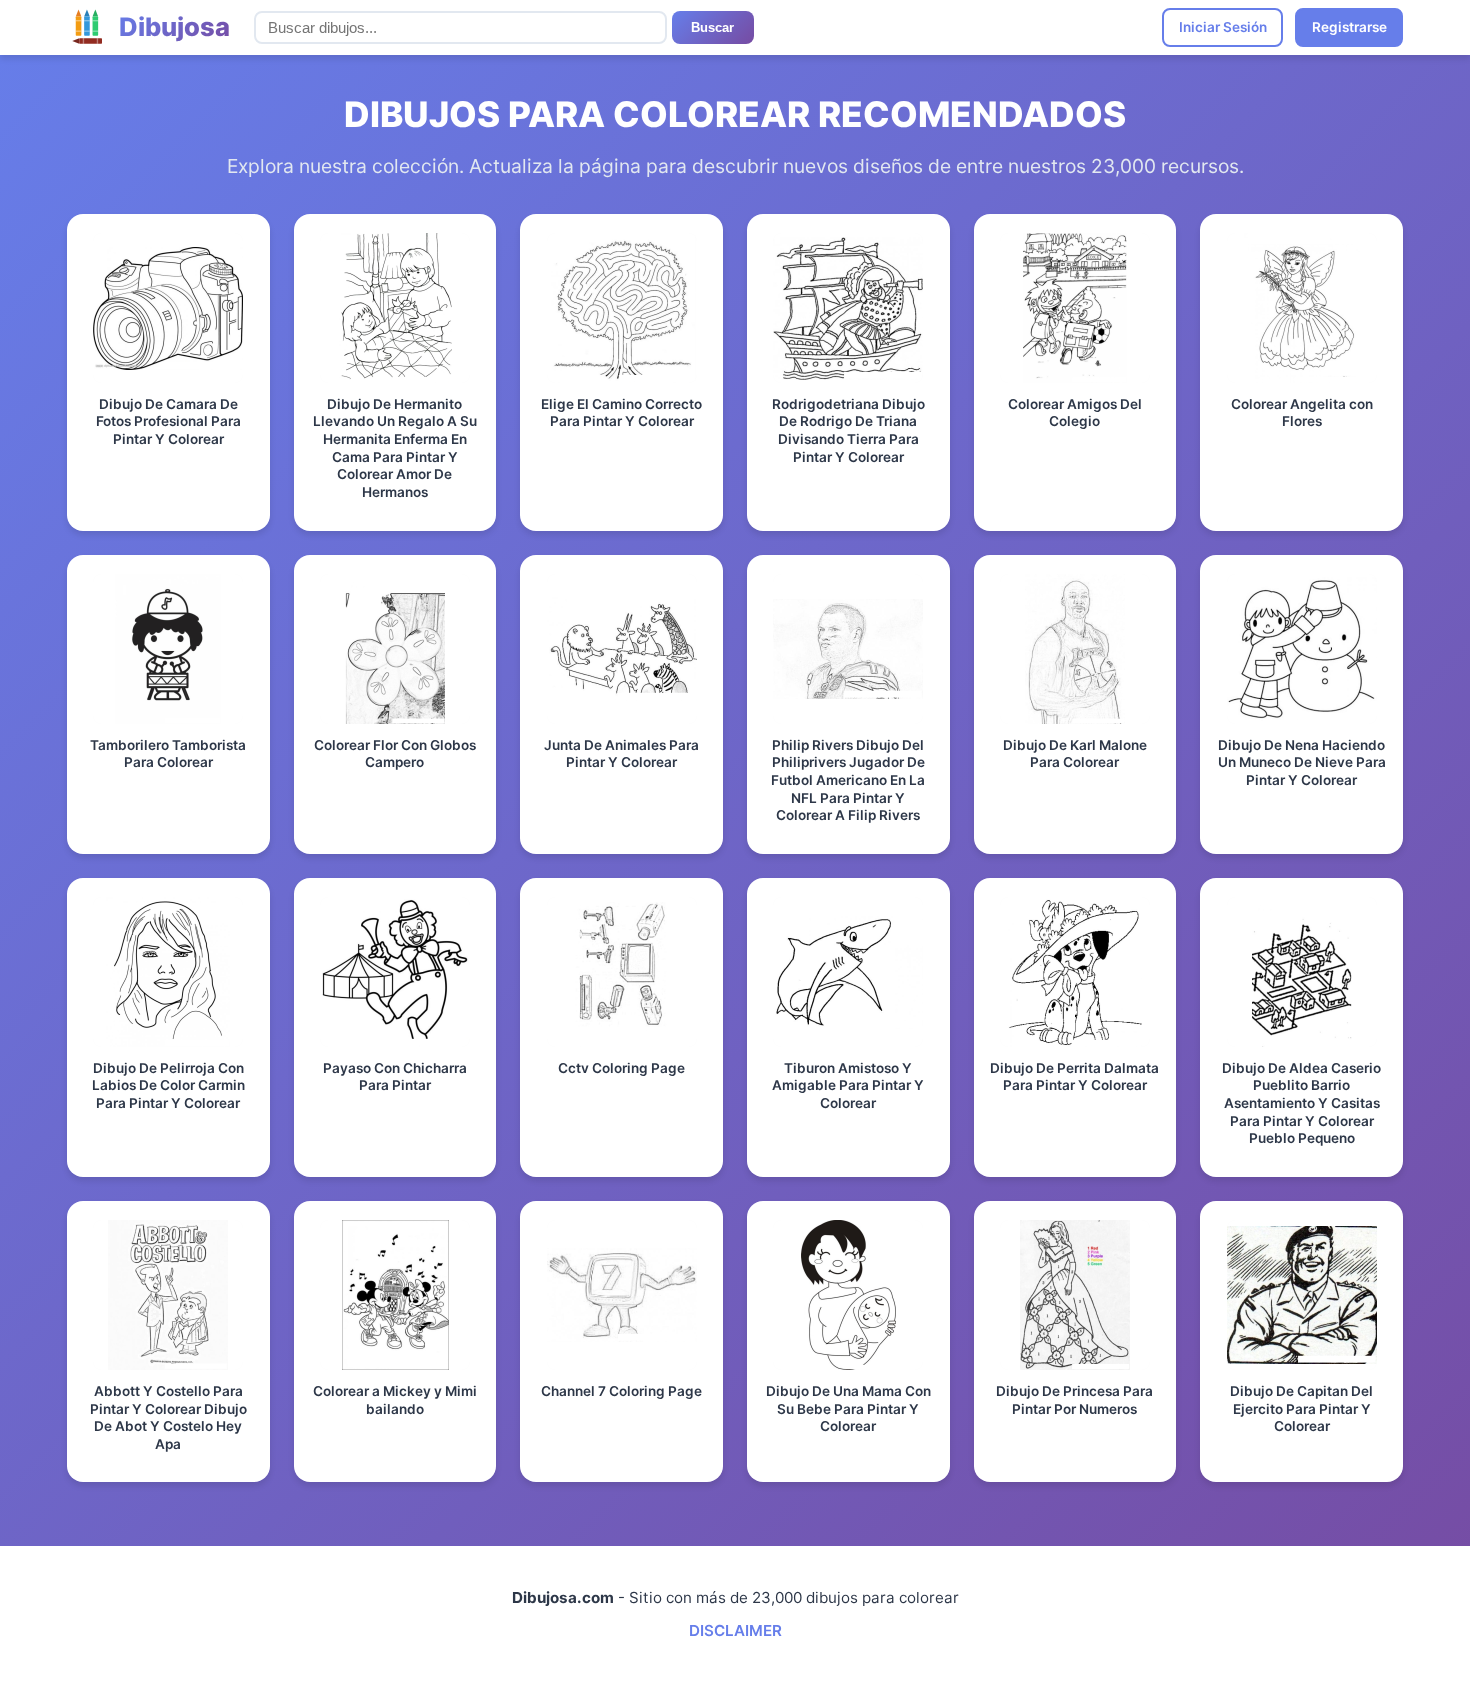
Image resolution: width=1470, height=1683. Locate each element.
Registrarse (1349, 27)
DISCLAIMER (735, 1630)
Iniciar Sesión (1223, 27)
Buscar (712, 27)
